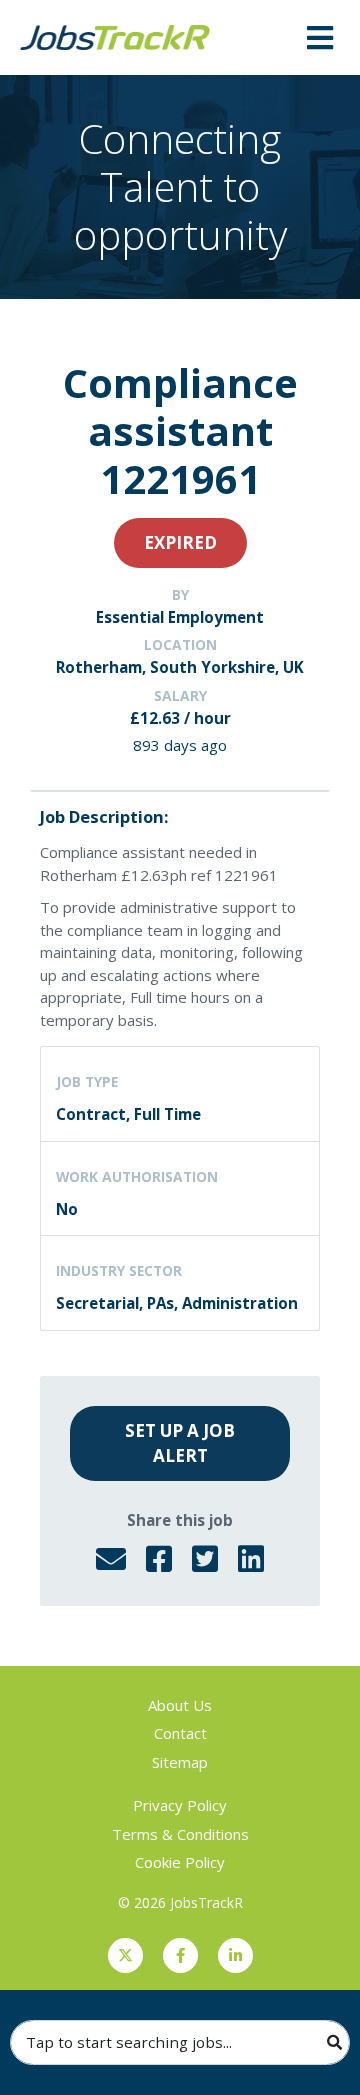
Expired (180, 542)
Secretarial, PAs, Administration (177, 1303)
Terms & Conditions (180, 1834)
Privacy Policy (180, 1805)
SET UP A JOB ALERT (180, 1443)
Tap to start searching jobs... (129, 2042)
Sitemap (180, 1762)
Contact (180, 1733)
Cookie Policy (180, 1862)
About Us (180, 1705)
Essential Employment (180, 617)
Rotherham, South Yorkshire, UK (180, 667)
